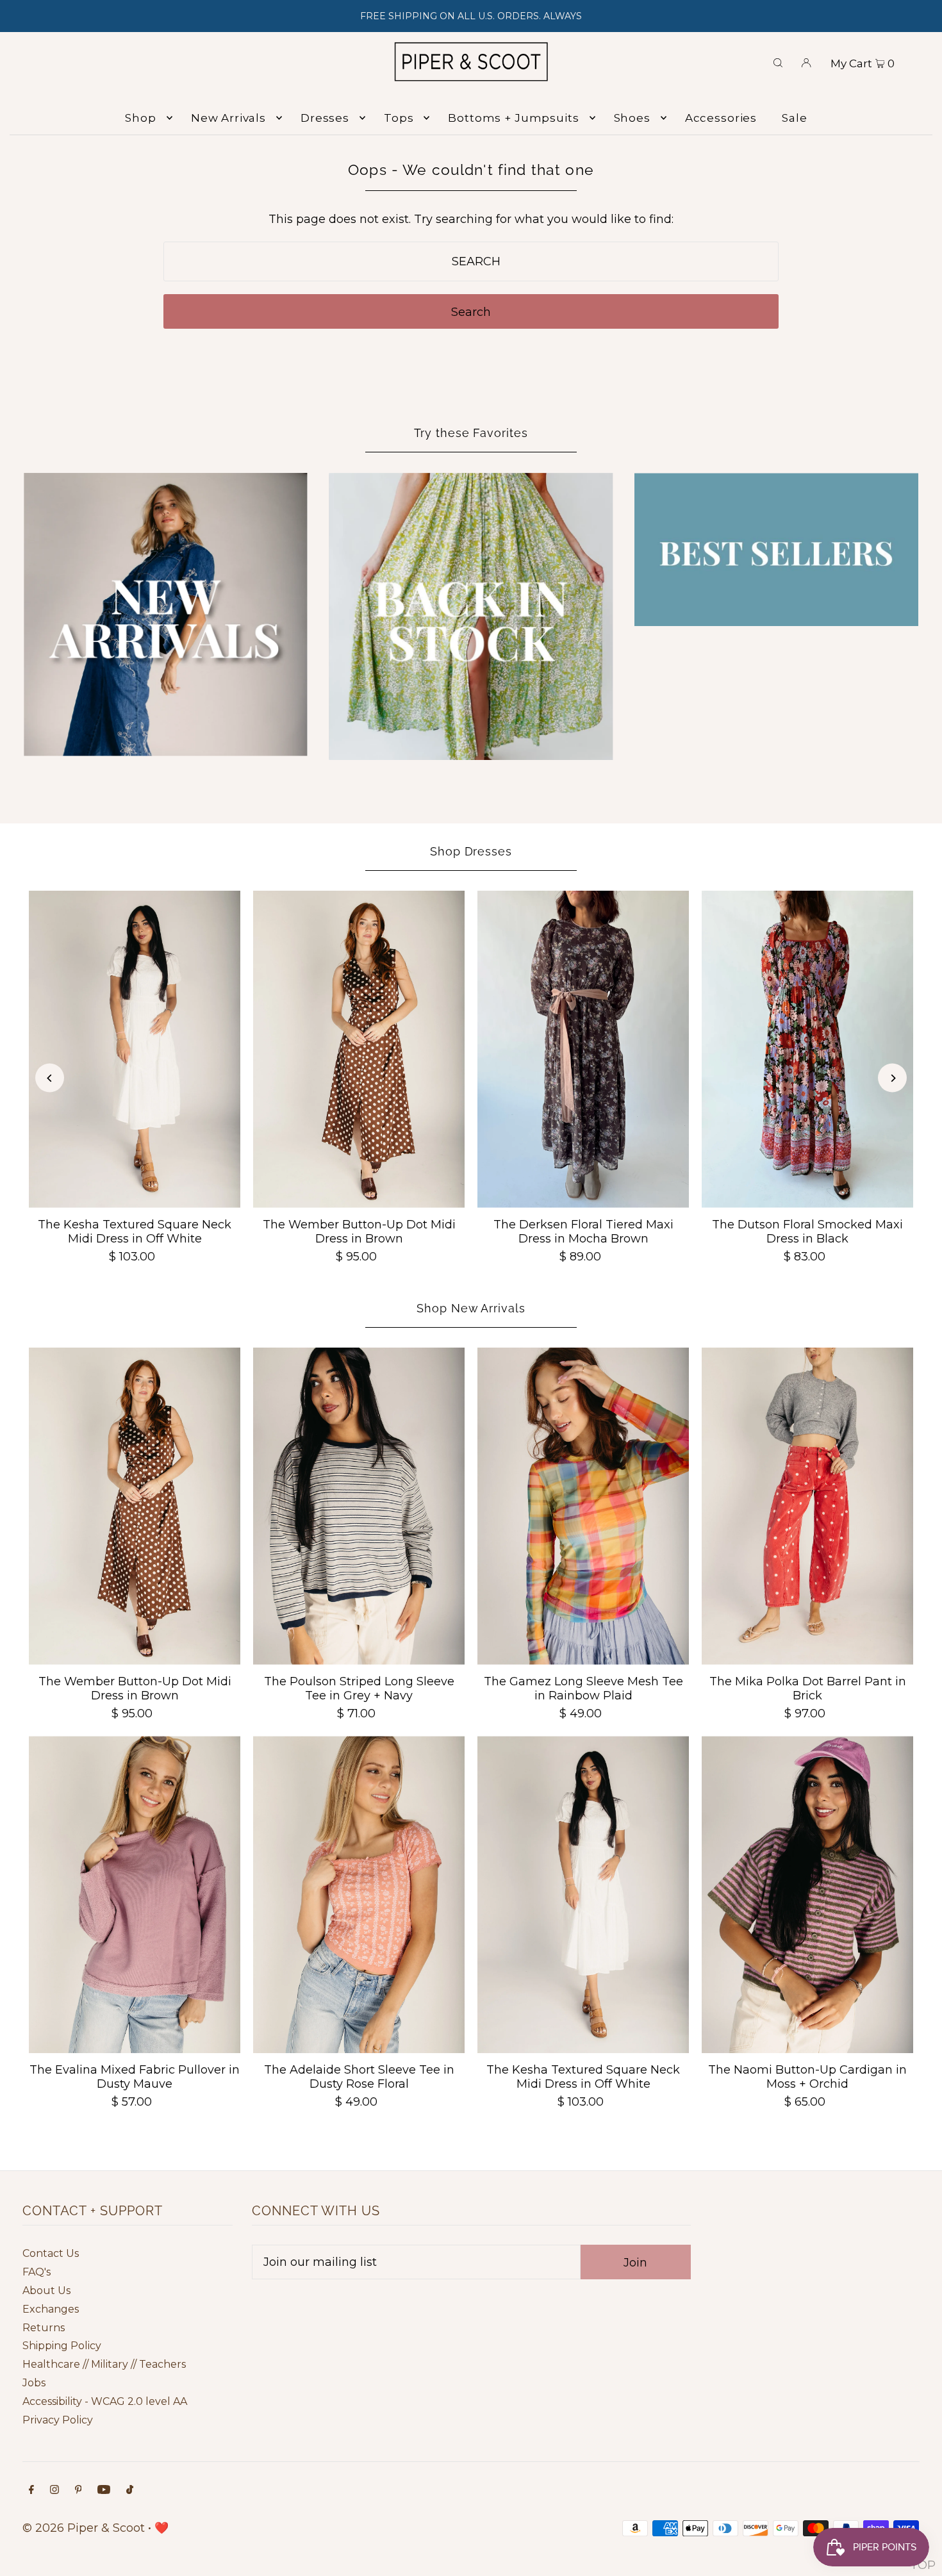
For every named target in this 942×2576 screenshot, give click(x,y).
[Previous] (50, 1078)
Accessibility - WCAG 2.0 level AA (105, 2401)
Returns (44, 2328)
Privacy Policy (58, 2420)
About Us (46, 2291)
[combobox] (471, 261)
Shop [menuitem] (140, 118)
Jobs (34, 2383)
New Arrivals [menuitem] (228, 118)
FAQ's (37, 2272)
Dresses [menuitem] (325, 118)
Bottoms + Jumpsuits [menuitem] (513, 118)
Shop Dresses (471, 851)
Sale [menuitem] (794, 118)
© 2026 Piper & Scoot (84, 2528)
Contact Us (51, 2253)
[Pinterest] (78, 2490)
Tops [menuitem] (399, 118)
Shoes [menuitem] (632, 118)
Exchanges (51, 2309)
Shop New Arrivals (471, 1308)
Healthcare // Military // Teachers (104, 2364)
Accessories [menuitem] (721, 118)
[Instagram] (54, 2490)
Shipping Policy (62, 2346)
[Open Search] (778, 62)
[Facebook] (31, 2490)
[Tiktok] (130, 2490)
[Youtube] (104, 2490)
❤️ (161, 2528)
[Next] (892, 1078)
